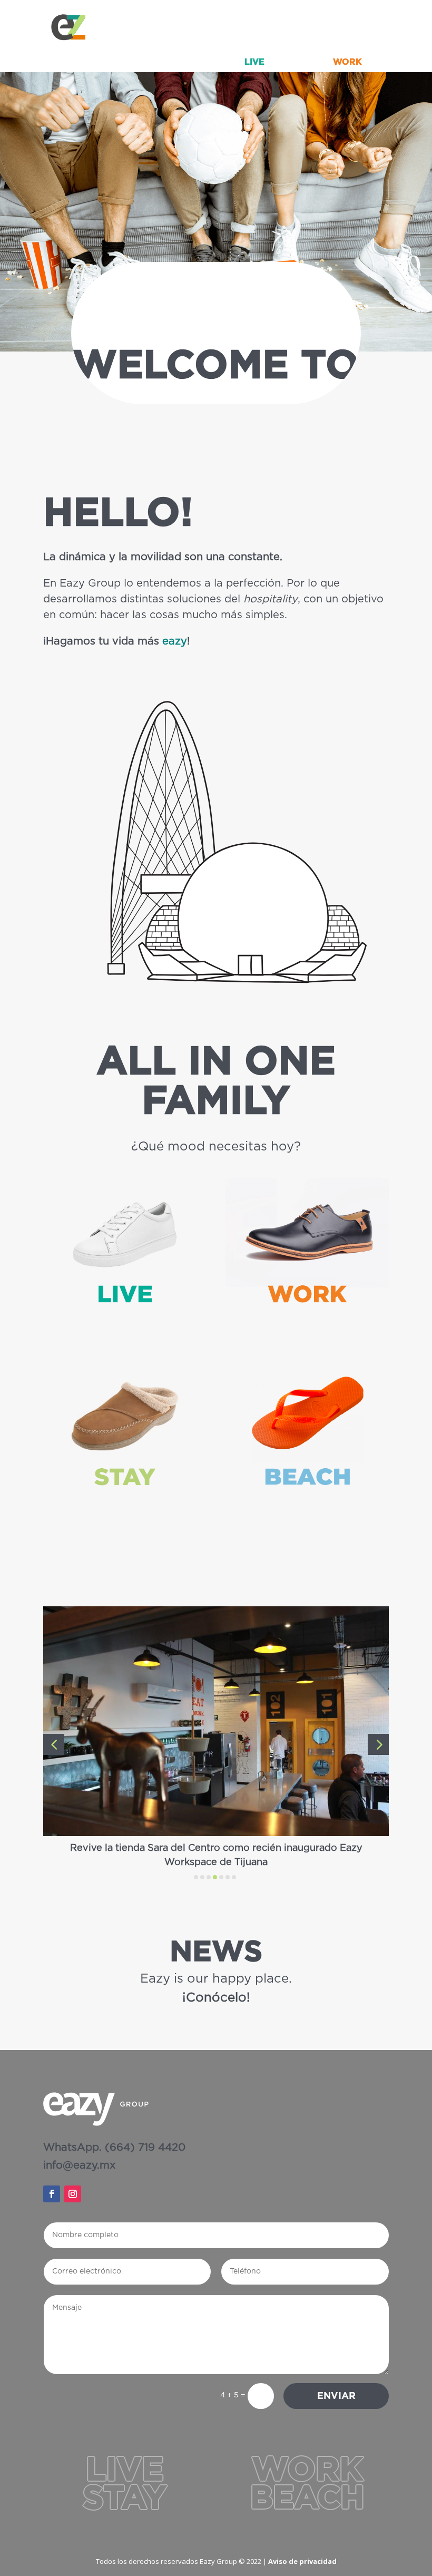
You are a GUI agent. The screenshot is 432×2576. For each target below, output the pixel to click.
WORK (347, 62)
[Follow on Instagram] (73, 2194)
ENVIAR (336, 2396)
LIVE (254, 62)
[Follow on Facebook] (52, 2194)
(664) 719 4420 (145, 2148)
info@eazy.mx (79, 2165)
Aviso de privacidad (302, 2561)
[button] (54, 1744)
